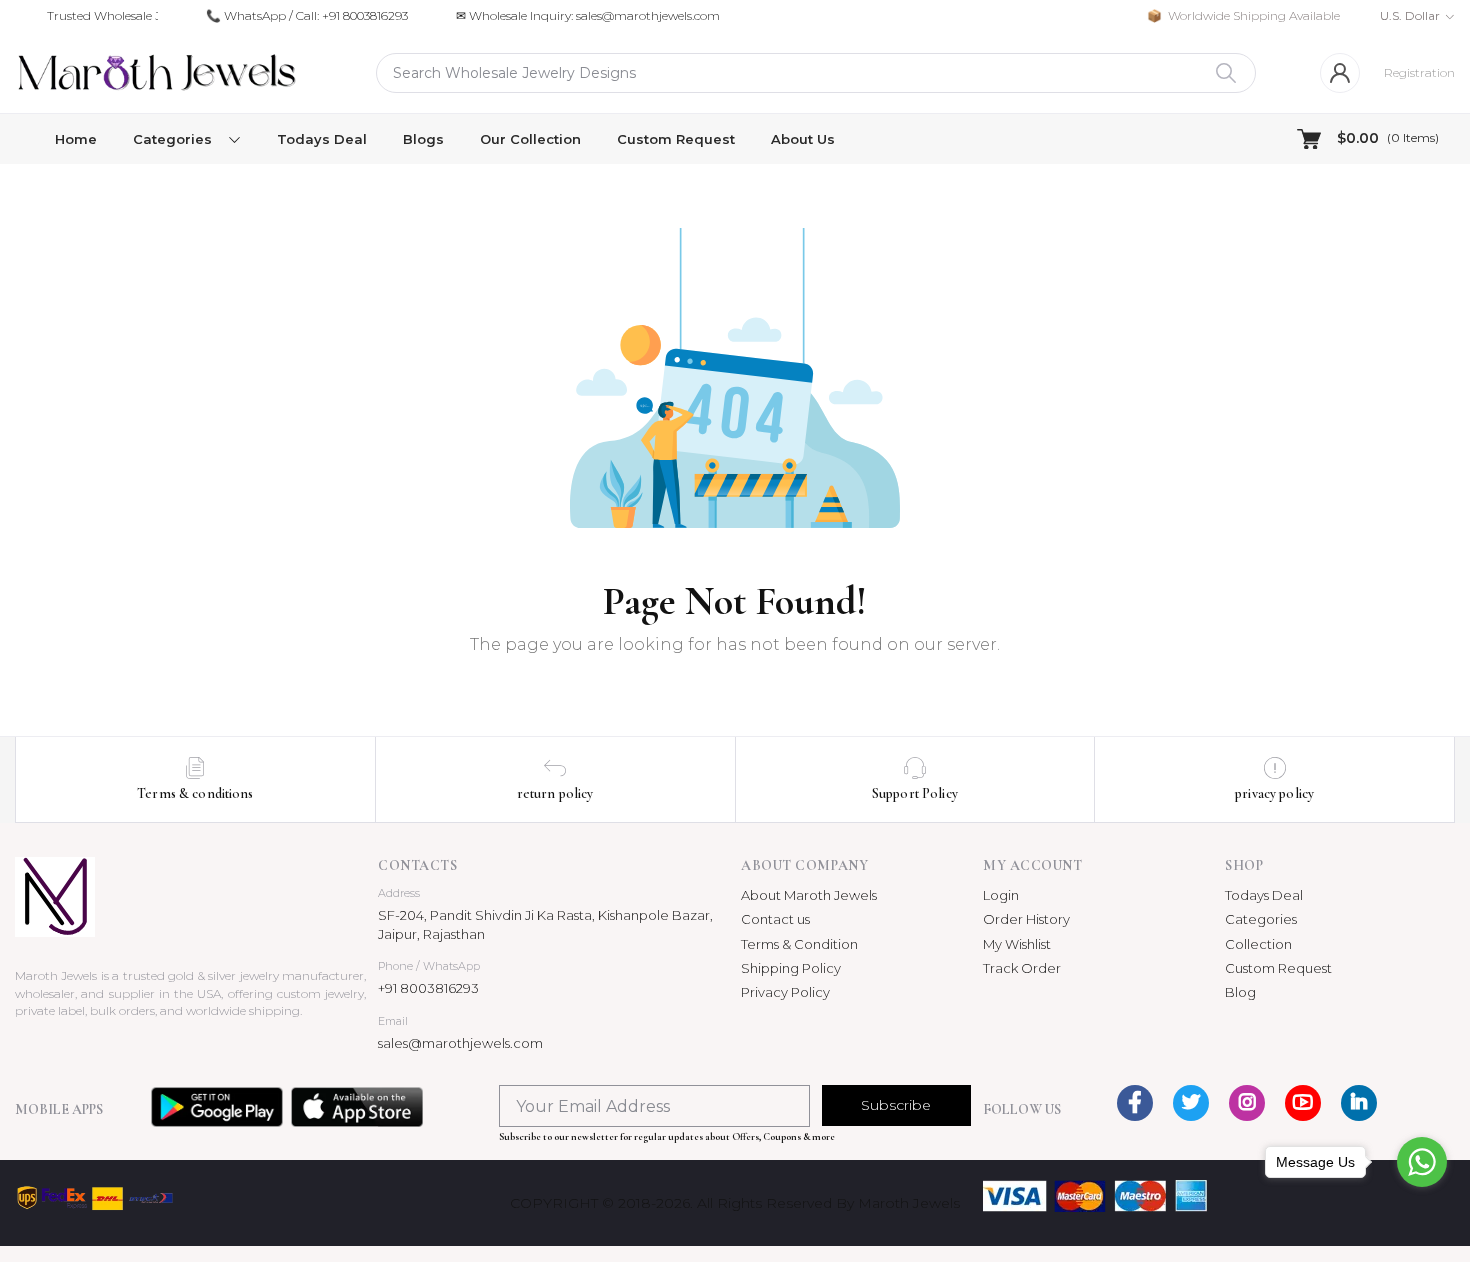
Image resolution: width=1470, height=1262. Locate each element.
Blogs (423, 139)
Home (76, 139)
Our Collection (530, 139)
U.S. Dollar (1410, 15)
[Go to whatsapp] (1422, 1162)
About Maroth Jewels (809, 895)
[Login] (1340, 73)
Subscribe (896, 1105)
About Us (803, 139)
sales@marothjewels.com (460, 1043)
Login (1001, 895)
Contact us (775, 919)
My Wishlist (1017, 944)
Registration (1419, 72)
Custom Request (676, 139)
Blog (1240, 992)
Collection (1258, 944)
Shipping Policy (791, 968)
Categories (1261, 919)
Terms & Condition (799, 944)
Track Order (1022, 968)
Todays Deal (322, 139)
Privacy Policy (785, 992)
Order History (1026, 919)
